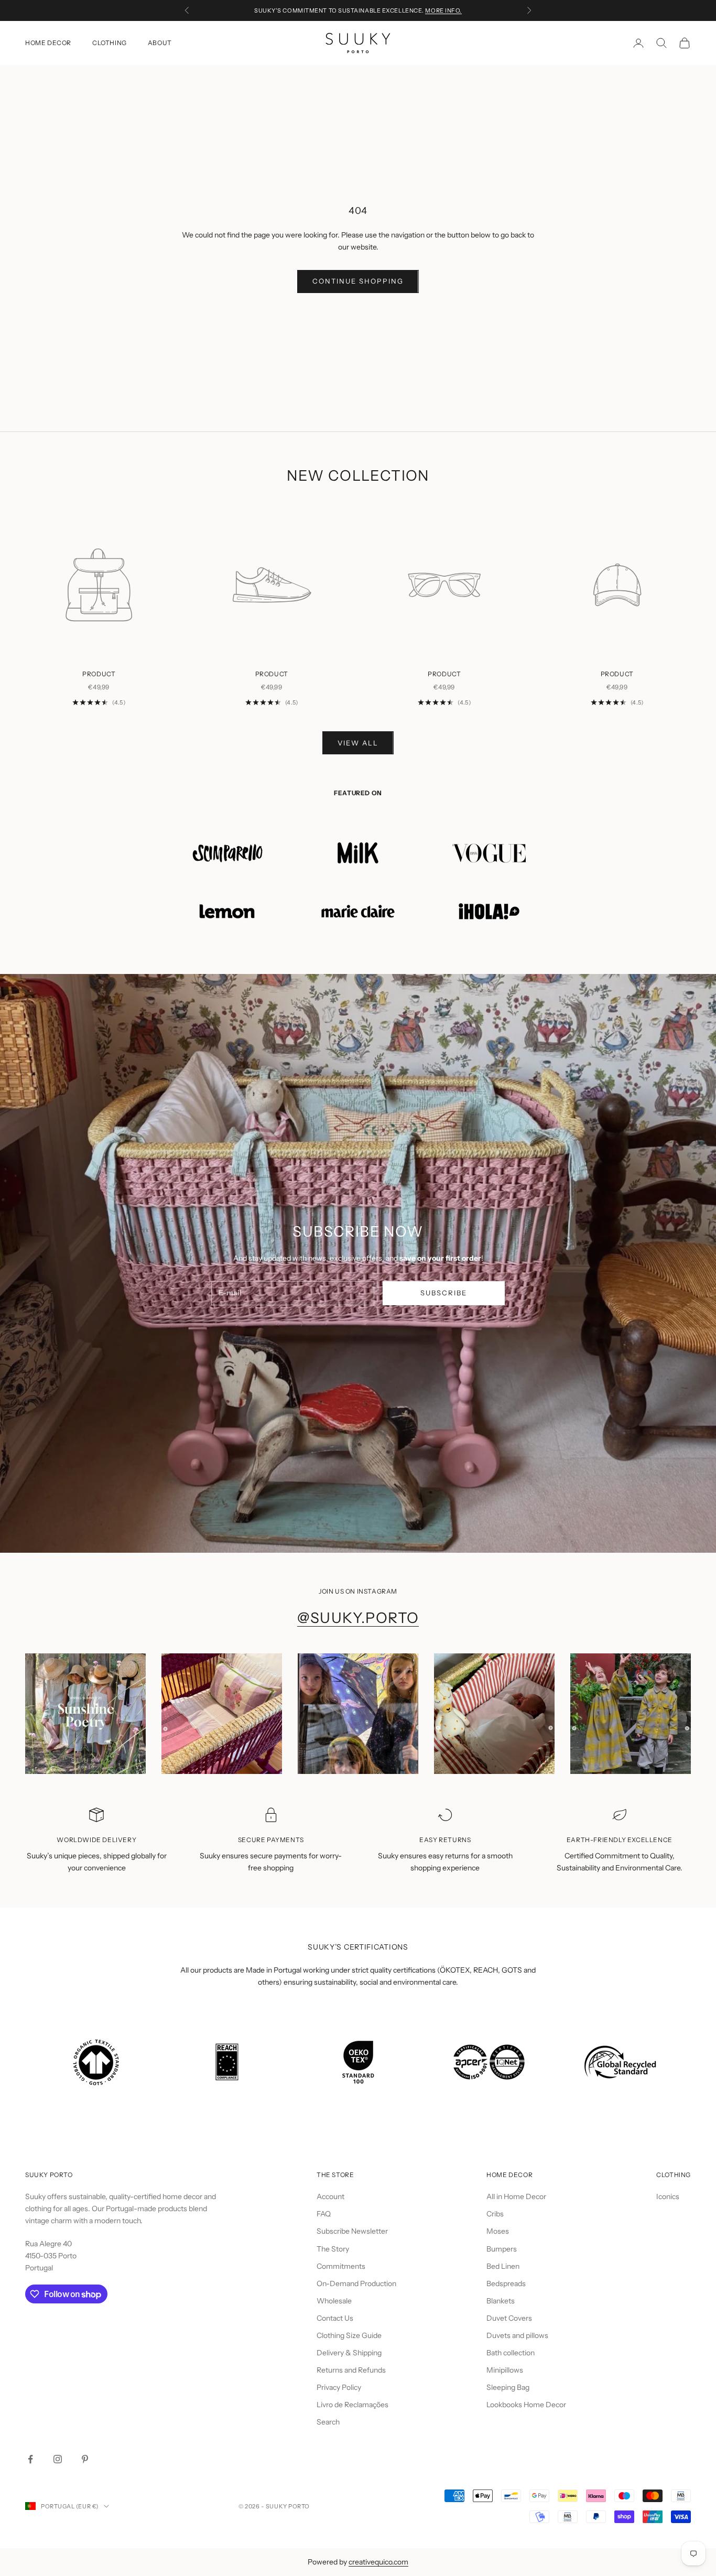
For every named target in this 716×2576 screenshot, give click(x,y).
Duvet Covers (509, 2318)
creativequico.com (378, 2562)
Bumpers (502, 2249)
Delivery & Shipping (349, 2353)
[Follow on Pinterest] (85, 2459)
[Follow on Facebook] (30, 2459)
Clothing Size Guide (349, 2335)
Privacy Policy (339, 2387)
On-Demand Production (356, 2283)
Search (328, 2422)
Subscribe (444, 1293)
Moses (498, 2231)
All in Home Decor (516, 2196)
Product (99, 674)
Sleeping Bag (508, 2387)
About (160, 43)
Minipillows (505, 2370)
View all (358, 743)
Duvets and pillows (517, 2335)
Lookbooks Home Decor (526, 2405)
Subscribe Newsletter (352, 2231)
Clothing (110, 43)
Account (330, 2196)
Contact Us (335, 2318)
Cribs (495, 2214)
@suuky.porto (358, 1618)
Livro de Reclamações (352, 2405)
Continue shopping (358, 281)
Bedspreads (506, 2283)
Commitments (341, 2266)
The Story (333, 2249)
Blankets (501, 2301)
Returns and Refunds (351, 2370)
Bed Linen (503, 2266)
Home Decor (48, 43)
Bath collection (511, 2353)
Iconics (668, 2196)
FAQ (324, 2214)
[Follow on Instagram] (58, 2459)
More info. (443, 10)
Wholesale (334, 2301)
